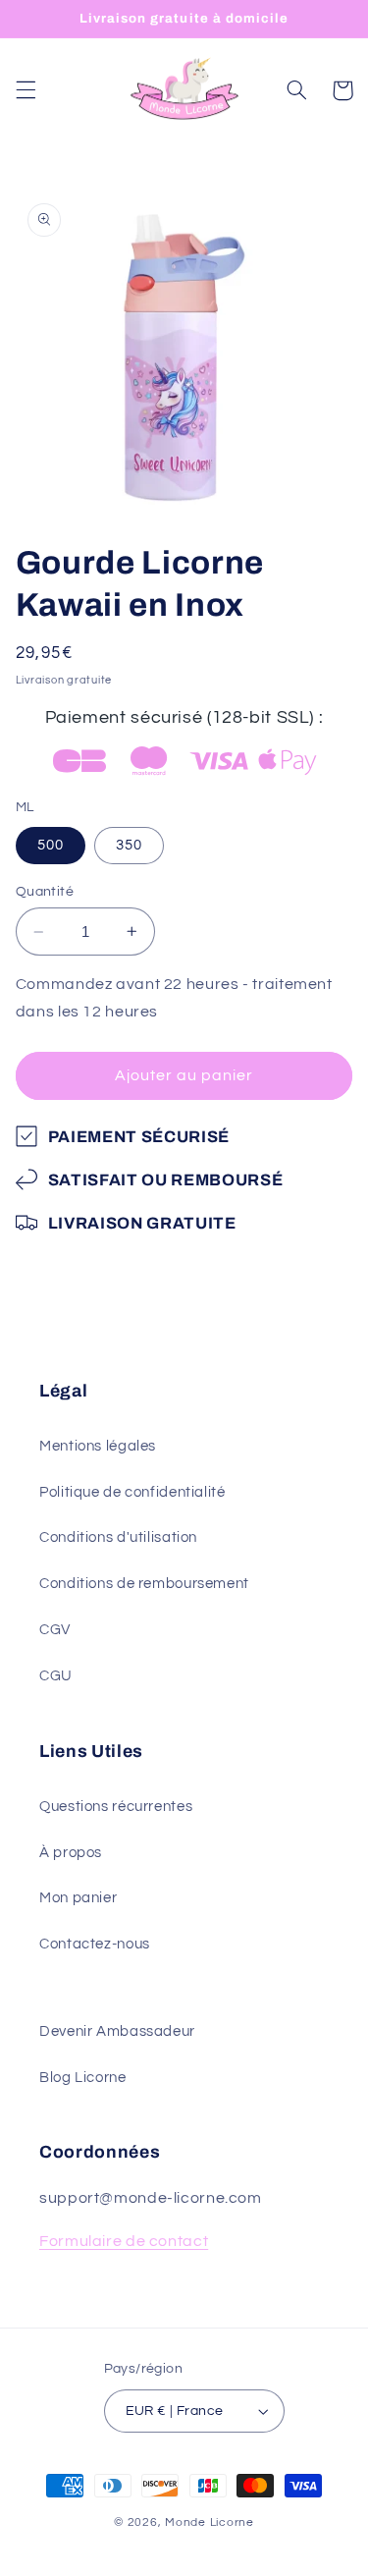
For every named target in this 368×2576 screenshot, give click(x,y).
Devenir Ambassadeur (117, 2031)
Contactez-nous (95, 1944)
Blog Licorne (83, 2078)
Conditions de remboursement (144, 1584)
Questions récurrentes (116, 1807)
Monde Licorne (210, 2522)
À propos (71, 1853)
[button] (26, 90)
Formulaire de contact (124, 2241)
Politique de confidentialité (132, 1492)
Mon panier (78, 1898)
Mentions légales (98, 1446)
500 (51, 845)
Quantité (45, 892)
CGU (56, 1676)
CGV (55, 1630)
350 (129, 845)
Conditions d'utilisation (118, 1537)
